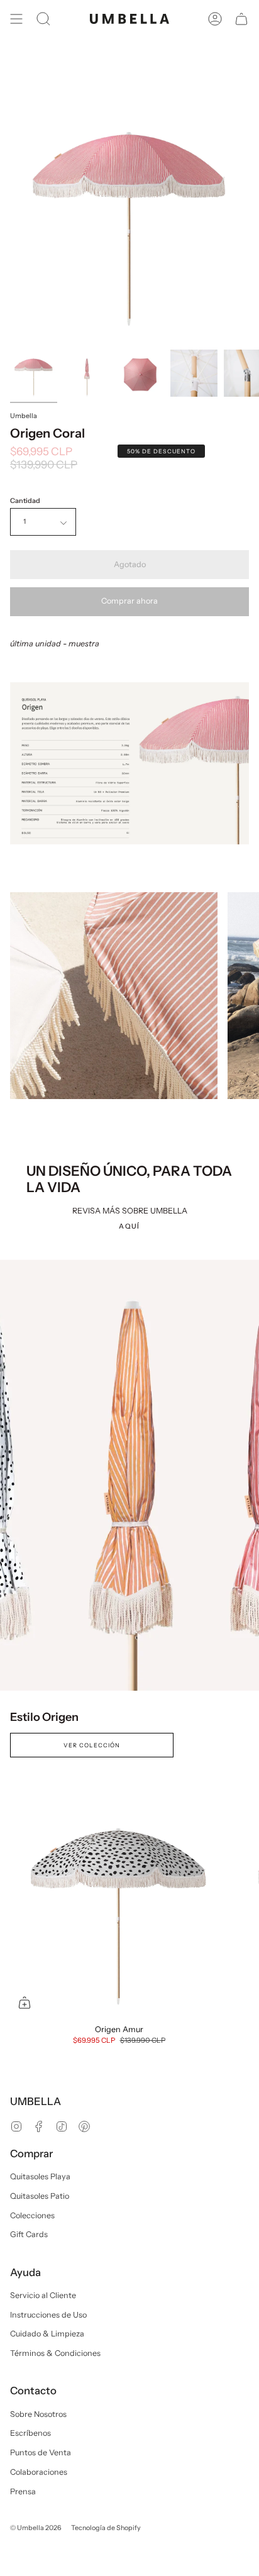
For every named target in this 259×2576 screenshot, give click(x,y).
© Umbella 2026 (36, 2528)
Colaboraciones (39, 2472)
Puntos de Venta (41, 2452)
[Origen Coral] (34, 373)
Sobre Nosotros (38, 2414)
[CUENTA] (215, 19)
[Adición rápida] (25, 2003)
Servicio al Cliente (43, 2295)
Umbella (24, 416)
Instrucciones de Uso (48, 2315)
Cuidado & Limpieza (47, 2334)
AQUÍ (129, 1226)
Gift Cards (29, 2234)
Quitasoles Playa (40, 2176)
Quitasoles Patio (40, 2196)
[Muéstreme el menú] (16, 19)
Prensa (23, 2491)
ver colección (92, 1745)
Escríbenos (30, 2433)
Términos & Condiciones (55, 2353)
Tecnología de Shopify (106, 2528)
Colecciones (32, 2215)
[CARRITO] (241, 19)
